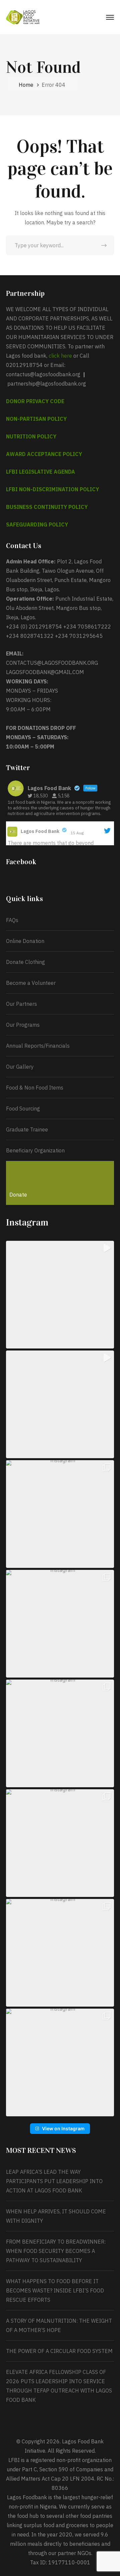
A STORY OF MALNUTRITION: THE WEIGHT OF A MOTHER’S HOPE (59, 2325)
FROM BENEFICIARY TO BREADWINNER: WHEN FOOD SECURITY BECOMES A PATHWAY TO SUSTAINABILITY (56, 2251)
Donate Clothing (25, 962)
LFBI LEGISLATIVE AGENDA (40, 472)
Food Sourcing (23, 1109)
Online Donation (25, 941)
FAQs (12, 920)
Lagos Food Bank (40, 831)
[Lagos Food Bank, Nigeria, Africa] (23, 17)
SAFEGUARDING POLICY (37, 525)
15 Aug (78, 833)
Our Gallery (20, 1067)
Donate (18, 1195)
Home (26, 85)
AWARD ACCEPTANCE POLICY (44, 454)
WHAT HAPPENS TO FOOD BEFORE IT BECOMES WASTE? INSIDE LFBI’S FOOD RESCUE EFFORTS (55, 2290)
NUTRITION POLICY (31, 436)
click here (60, 356)
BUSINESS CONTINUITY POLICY (47, 507)
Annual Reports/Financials (38, 1046)
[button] (60, 1295)
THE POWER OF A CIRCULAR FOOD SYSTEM (59, 2351)
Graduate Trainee (27, 1129)
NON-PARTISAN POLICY (36, 419)
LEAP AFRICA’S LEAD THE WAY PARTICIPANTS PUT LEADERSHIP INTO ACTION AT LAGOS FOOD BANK (54, 2181)
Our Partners (21, 1004)
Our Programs (23, 1025)
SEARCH (104, 245)
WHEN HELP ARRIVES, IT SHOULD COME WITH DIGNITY (56, 2216)
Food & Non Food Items (35, 1088)
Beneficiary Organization (35, 1150)
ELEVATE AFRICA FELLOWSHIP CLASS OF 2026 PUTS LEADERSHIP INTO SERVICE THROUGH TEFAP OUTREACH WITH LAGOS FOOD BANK (59, 2386)
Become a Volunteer (31, 983)
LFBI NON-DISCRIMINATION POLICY (52, 489)
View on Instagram (63, 2128)
